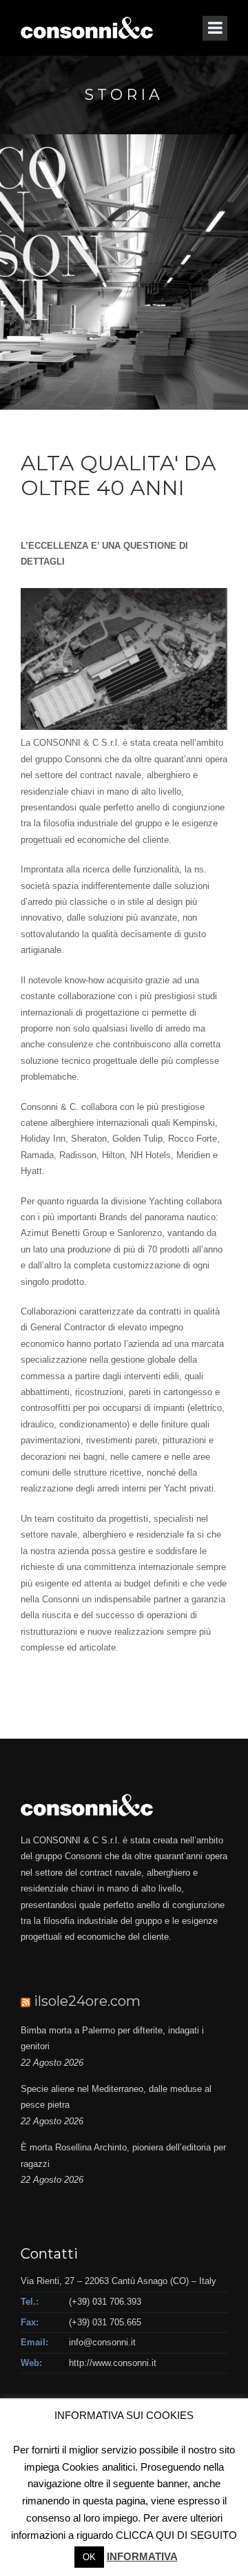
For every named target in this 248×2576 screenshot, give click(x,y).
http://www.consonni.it (113, 2363)
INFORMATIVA (142, 2556)
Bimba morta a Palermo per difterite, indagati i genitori (112, 2038)
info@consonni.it (102, 2342)
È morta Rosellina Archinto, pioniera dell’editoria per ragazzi (123, 2155)
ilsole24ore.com (87, 2001)
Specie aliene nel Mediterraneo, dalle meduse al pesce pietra (116, 2097)
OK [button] (89, 2557)
